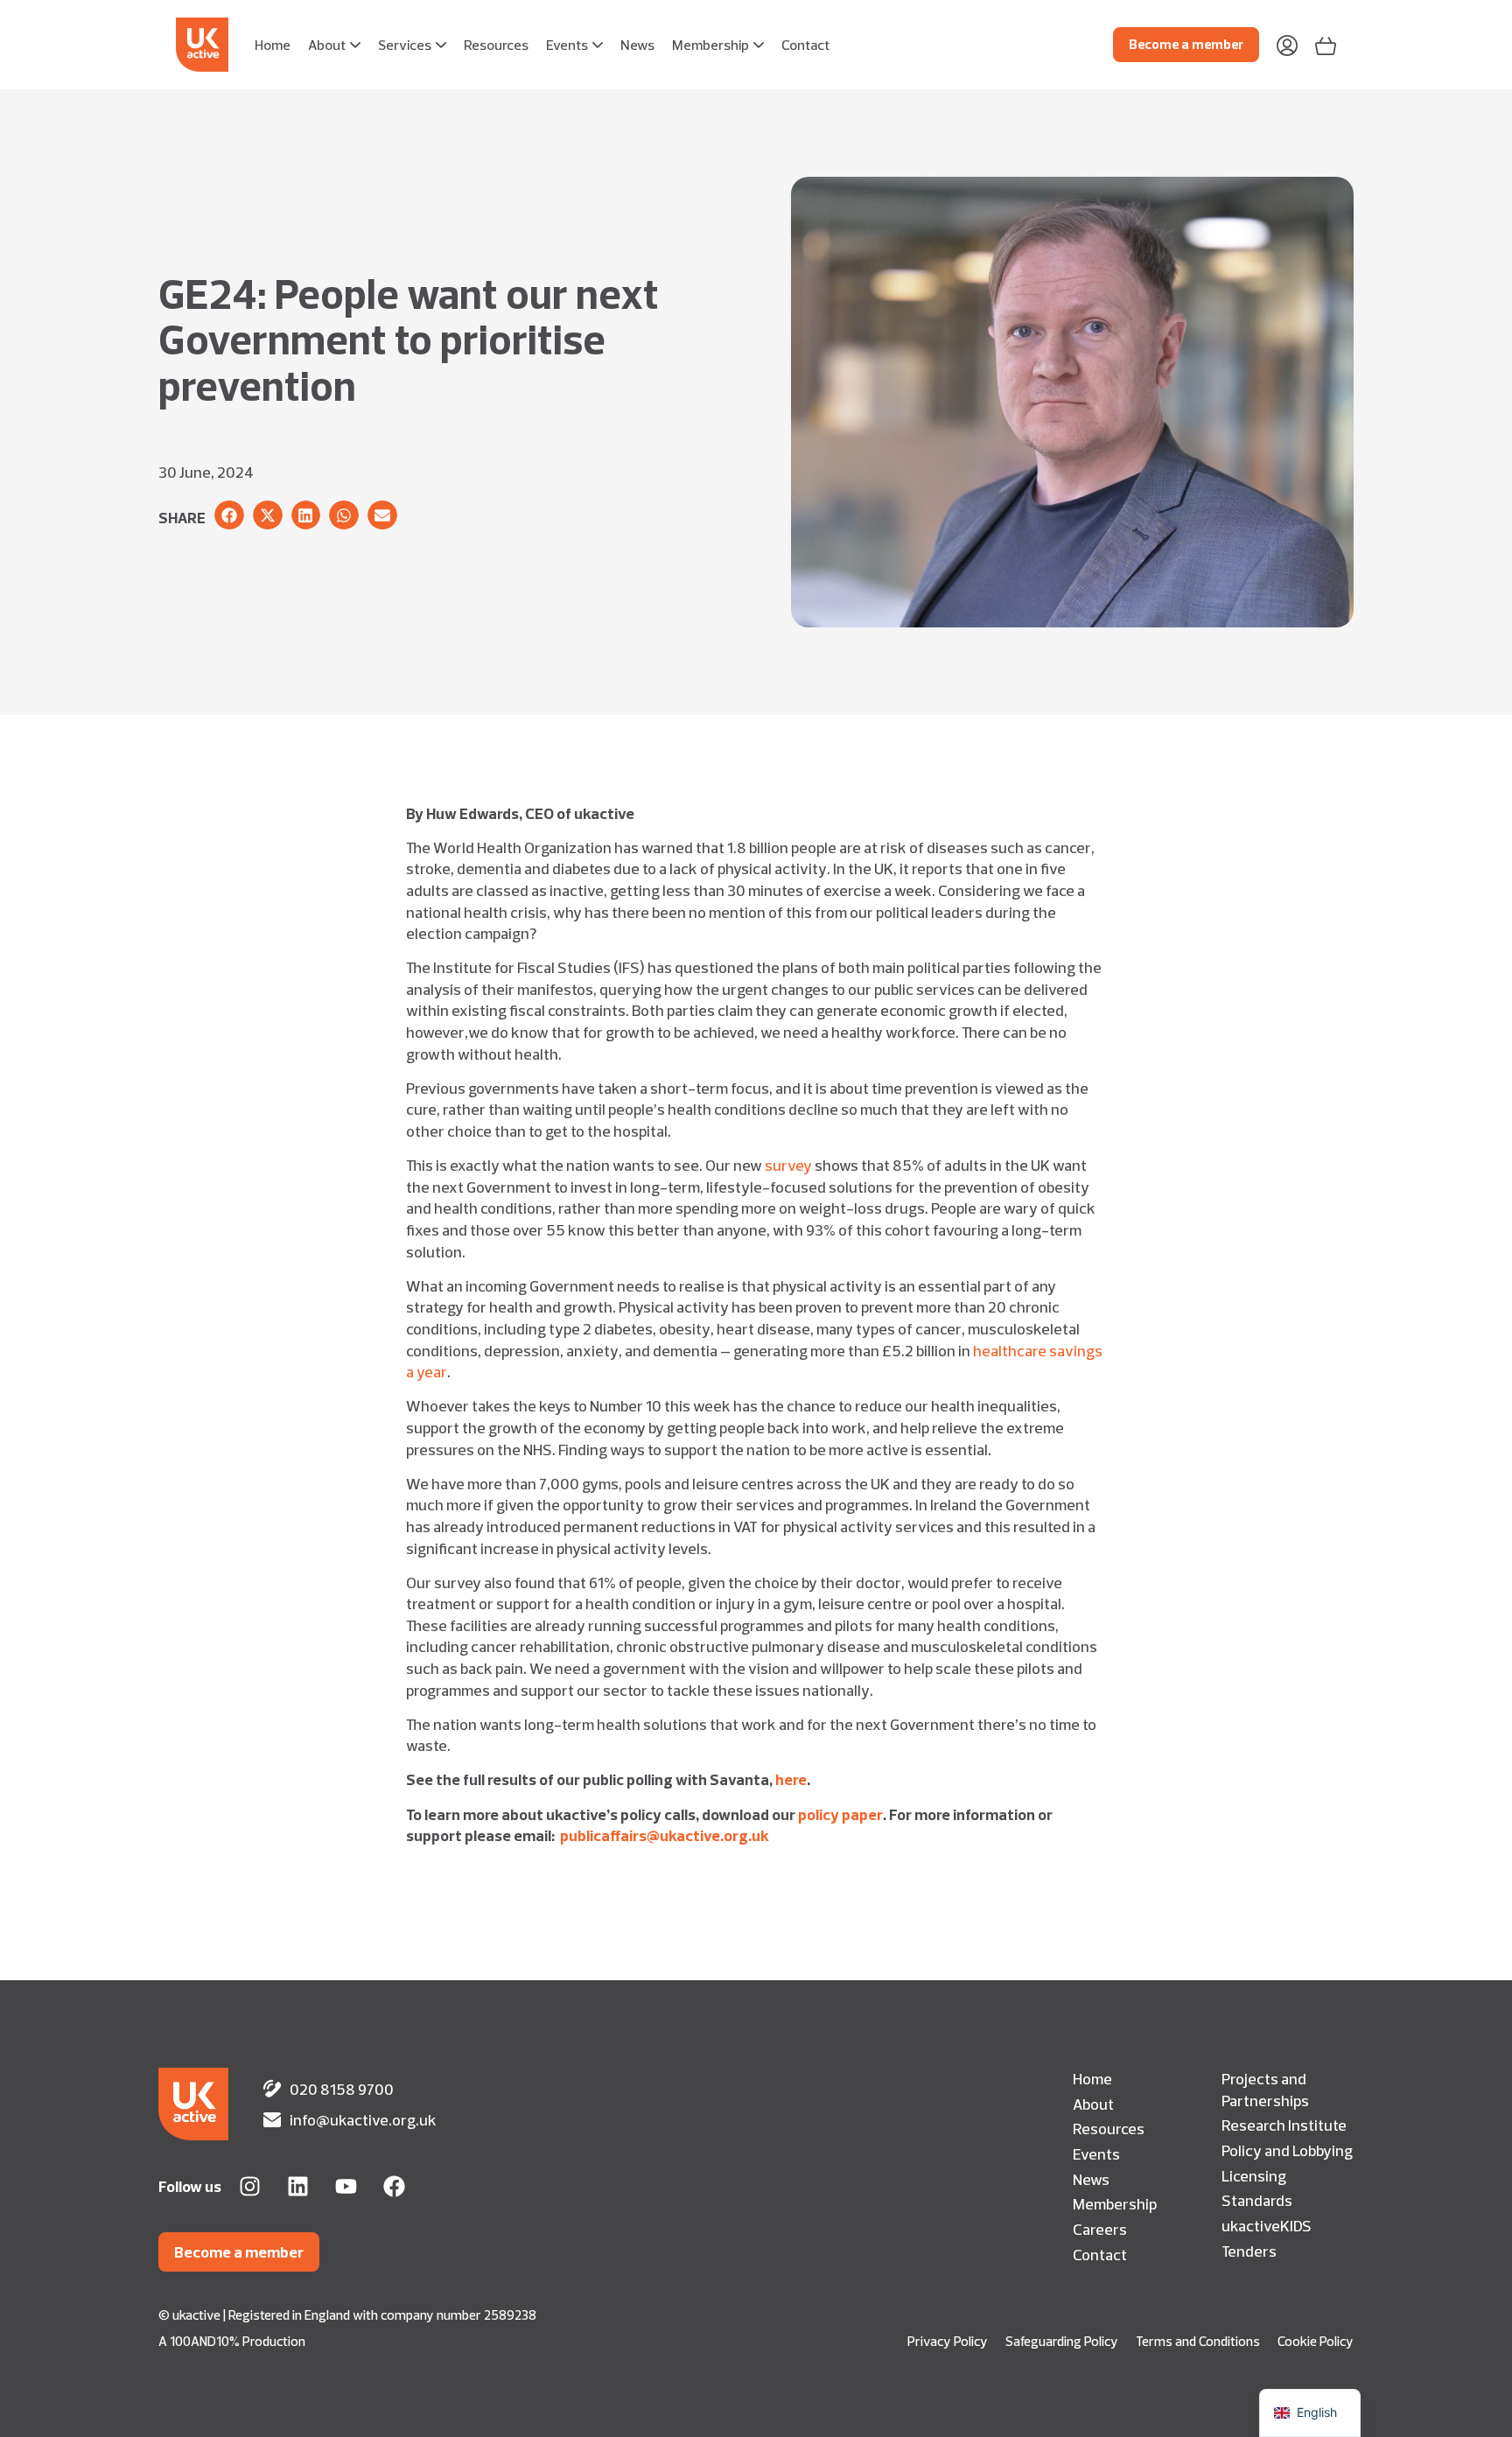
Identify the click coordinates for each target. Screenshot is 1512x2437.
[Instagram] (250, 2186)
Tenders (1249, 2251)
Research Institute (1284, 2125)
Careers (1100, 2229)
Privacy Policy (948, 2341)
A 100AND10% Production (232, 2341)
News (1091, 2179)
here (791, 1779)
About (1093, 2104)
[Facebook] (394, 2186)
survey (788, 1165)
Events (1096, 2153)
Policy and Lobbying (1287, 2150)
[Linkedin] (298, 2186)
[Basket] (1326, 44)
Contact (1100, 2254)
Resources (1109, 2128)
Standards (1257, 2200)
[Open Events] (598, 45)
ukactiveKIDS (1267, 2225)
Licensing (1254, 2175)
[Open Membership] (759, 45)
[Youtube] (346, 2186)
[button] (229, 515)
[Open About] (355, 45)
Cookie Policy (1316, 2341)
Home (1092, 2078)
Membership (1115, 2203)
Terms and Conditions (1198, 2341)
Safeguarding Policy (1062, 2341)
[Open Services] (441, 45)
